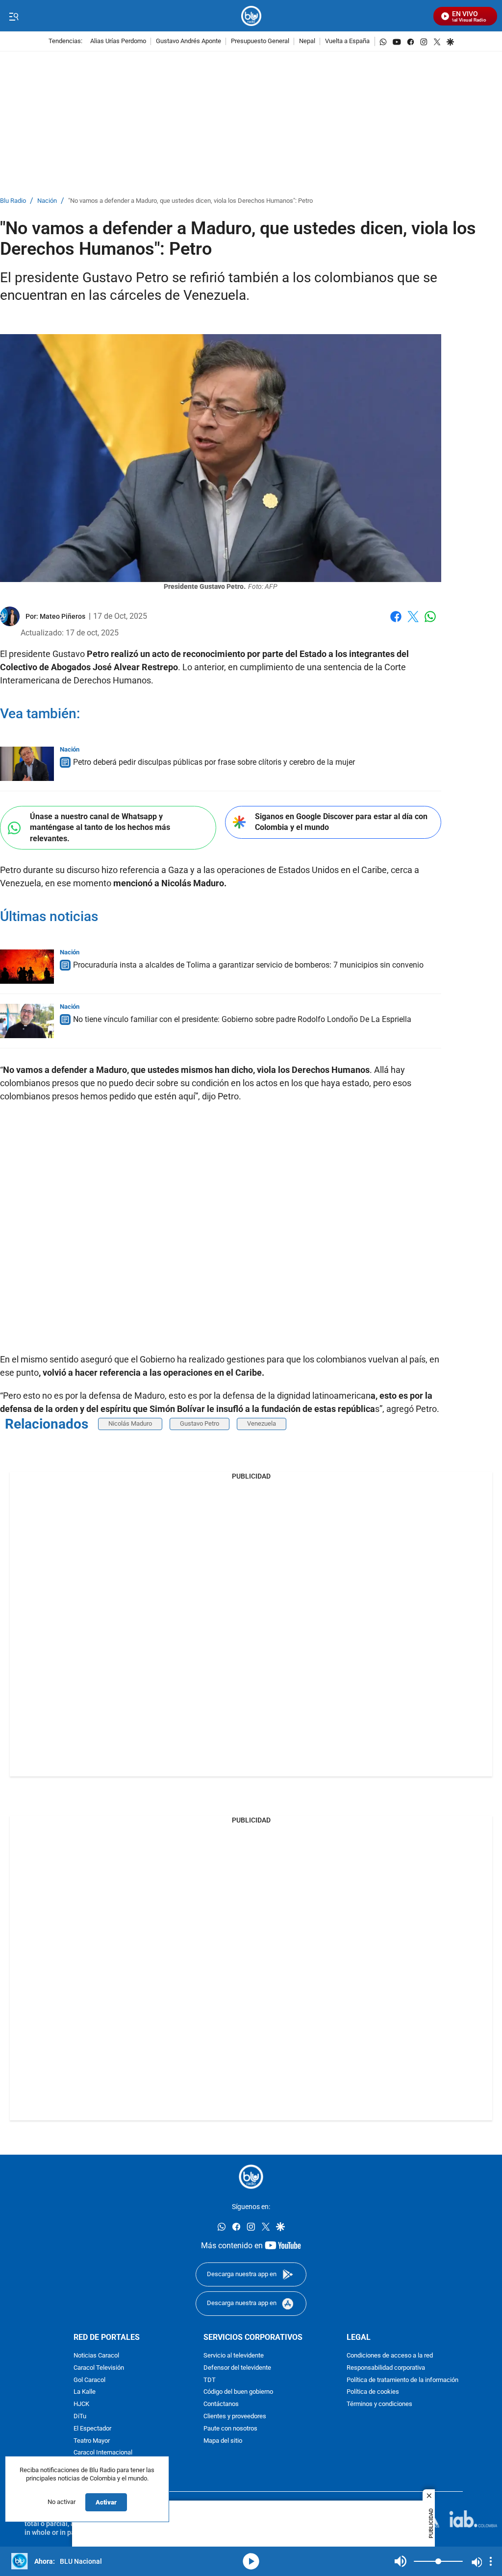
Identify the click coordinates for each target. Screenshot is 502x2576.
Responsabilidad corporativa (386, 2368)
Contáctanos (221, 2404)
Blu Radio (13, 201)
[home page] (251, 16)
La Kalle (85, 2392)
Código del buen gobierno (238, 2392)
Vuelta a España (347, 41)
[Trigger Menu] (13, 16)
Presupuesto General (260, 41)
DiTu (80, 2417)
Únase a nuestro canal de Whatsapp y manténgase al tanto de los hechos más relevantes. (100, 827)
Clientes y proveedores (235, 2417)
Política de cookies (373, 2392)
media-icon (251, 2561)
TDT (210, 2380)
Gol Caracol (89, 2380)
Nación (47, 201)
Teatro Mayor (92, 2441)
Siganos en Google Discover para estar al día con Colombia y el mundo (341, 822)
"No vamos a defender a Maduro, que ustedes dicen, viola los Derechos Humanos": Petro (190, 201)
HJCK (81, 2404)
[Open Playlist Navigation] (491, 2561)
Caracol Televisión (99, 2368)
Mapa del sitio (223, 2441)
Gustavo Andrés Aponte (188, 41)
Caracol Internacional (103, 2453)
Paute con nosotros (230, 2428)
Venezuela (262, 1423)
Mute (401, 2561)
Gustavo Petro (200, 1423)
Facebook (396, 622)
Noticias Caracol (96, 2356)
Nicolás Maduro (130, 1423)
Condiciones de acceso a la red (390, 2356)
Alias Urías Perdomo (118, 41)
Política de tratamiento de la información (402, 2380)
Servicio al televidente (234, 2356)
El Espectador (92, 2428)
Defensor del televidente (237, 2368)
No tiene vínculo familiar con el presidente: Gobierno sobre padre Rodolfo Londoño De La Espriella (242, 1019)
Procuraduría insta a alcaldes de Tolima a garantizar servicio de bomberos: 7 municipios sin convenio (248, 965)
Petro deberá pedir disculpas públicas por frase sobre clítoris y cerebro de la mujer (214, 762)
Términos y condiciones (379, 2404)
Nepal (307, 41)
